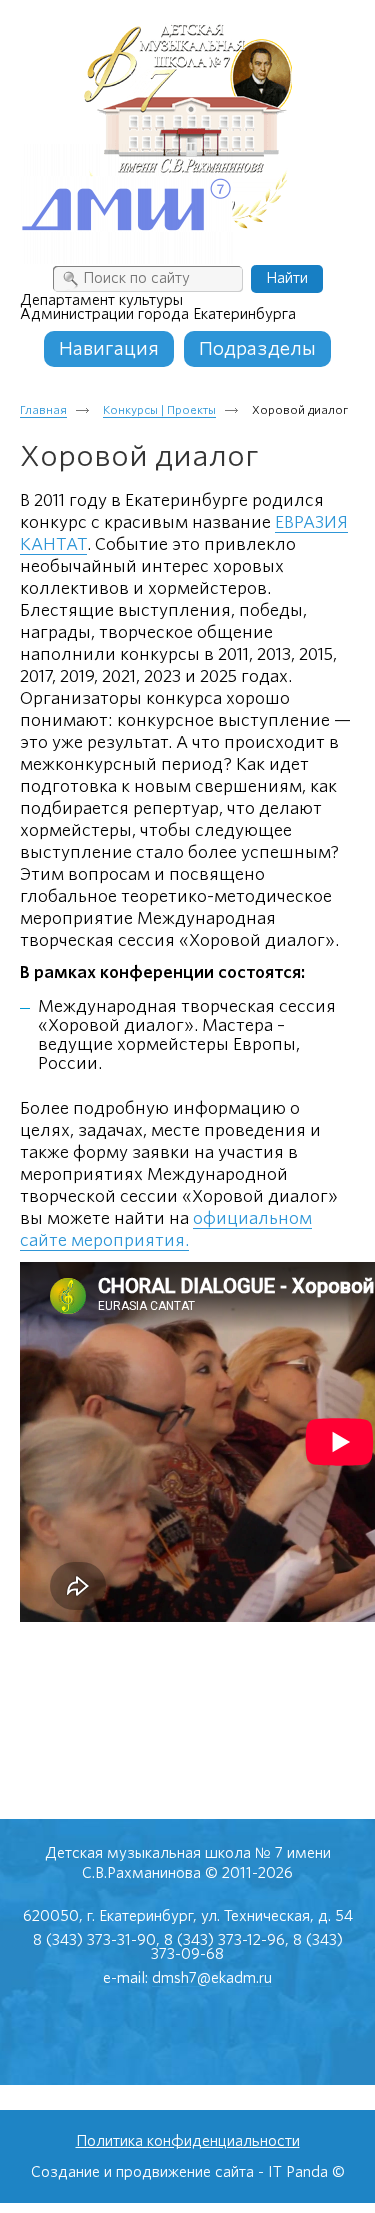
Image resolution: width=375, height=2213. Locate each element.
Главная (43, 410)
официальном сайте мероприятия (166, 1229)
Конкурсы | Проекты (159, 410)
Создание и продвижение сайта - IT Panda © (188, 2172)
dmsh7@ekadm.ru (212, 1978)
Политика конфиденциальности (188, 2141)
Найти (287, 278)
